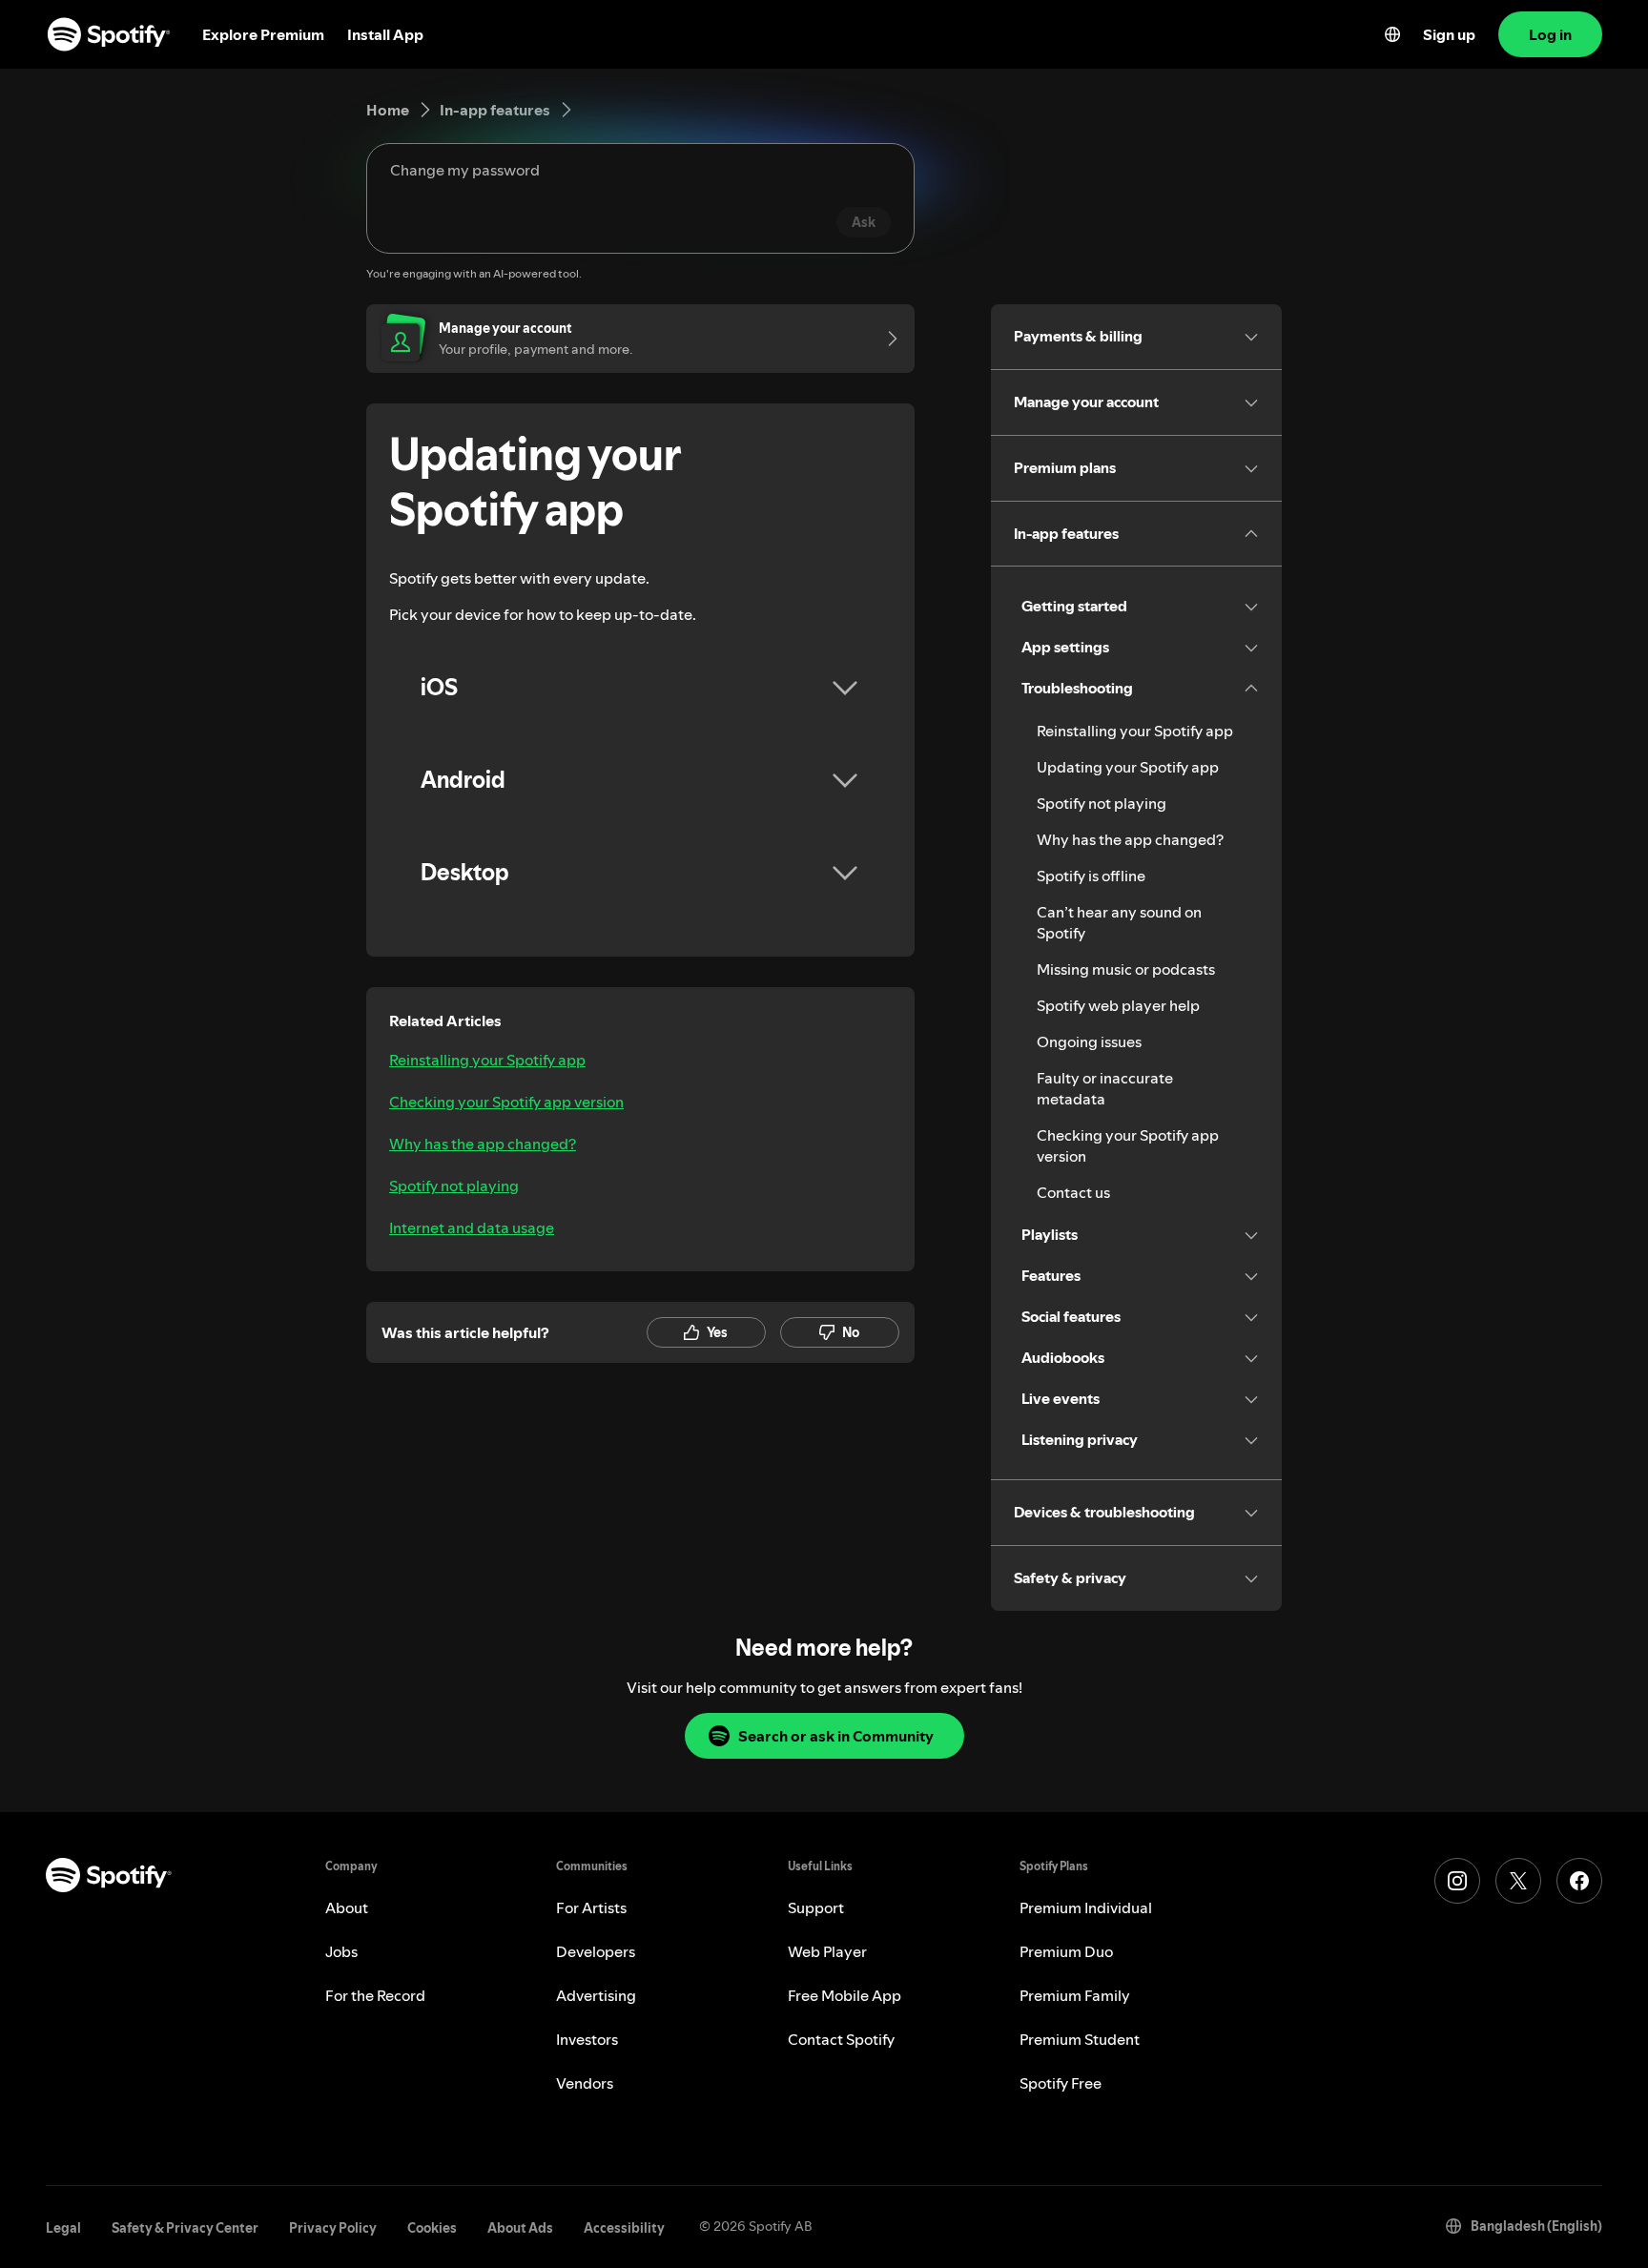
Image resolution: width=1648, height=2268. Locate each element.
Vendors (585, 2083)
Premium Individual (1086, 1907)
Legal (63, 2228)
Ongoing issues (1089, 1041)
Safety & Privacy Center (185, 2228)
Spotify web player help (1118, 1005)
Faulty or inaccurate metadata (1105, 1088)
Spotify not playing (454, 1186)
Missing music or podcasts (1126, 969)
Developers (596, 1951)
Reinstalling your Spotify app (487, 1060)
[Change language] (1392, 34)
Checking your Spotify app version (506, 1102)
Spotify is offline (1091, 876)
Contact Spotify (841, 2039)
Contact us (1073, 1192)
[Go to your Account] (886, 339)
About (347, 1907)
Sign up (1449, 34)
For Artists (591, 1907)
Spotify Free (1061, 2083)
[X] (1518, 1881)
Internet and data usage (472, 1227)
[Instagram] (1457, 1881)
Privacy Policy (333, 2228)
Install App (385, 34)
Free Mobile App (845, 1995)
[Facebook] (1579, 1881)
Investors (587, 2039)
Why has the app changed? (483, 1144)
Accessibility (624, 2228)
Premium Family (1075, 1995)
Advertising (596, 1995)
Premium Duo (1066, 1951)
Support (816, 1907)
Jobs (341, 1951)
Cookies (432, 2228)
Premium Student (1080, 2039)
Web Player (827, 1951)
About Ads (520, 2228)
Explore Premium (263, 34)
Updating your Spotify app (1128, 767)
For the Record (375, 1995)
